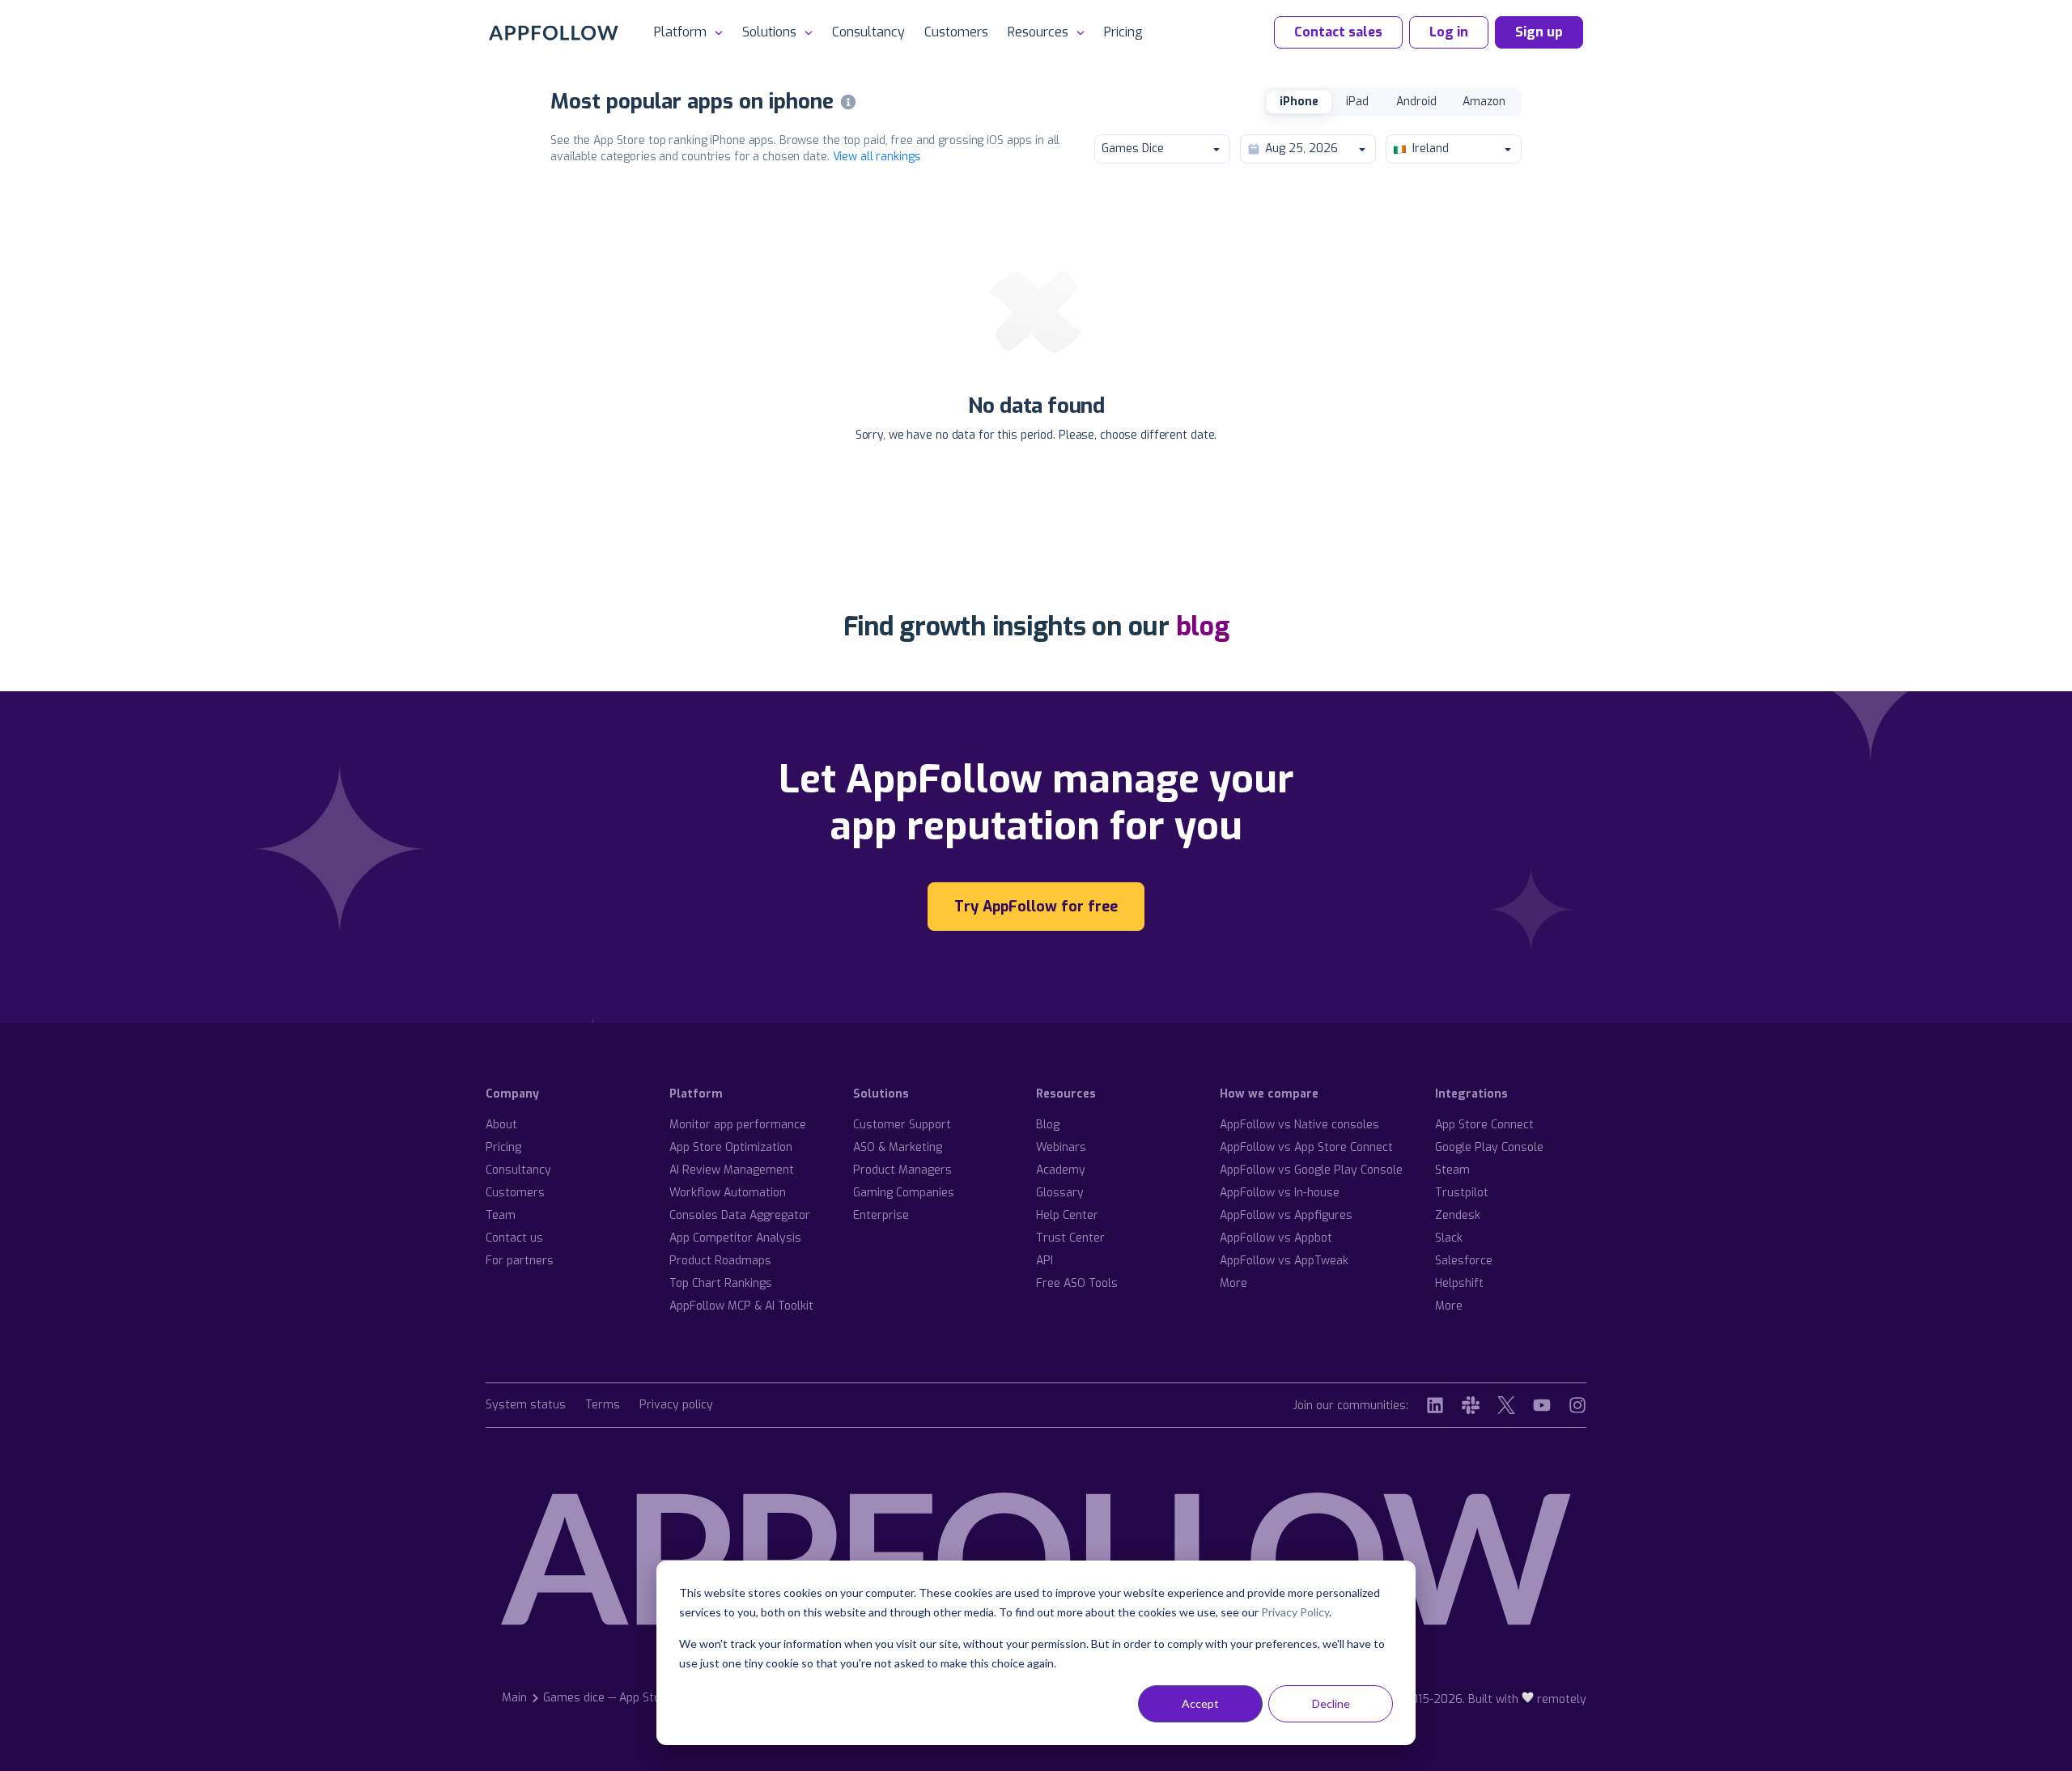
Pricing (1123, 32)
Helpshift (1459, 1283)
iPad (1357, 102)
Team (501, 1215)
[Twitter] (1506, 1405)
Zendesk (1458, 1215)
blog (1203, 626)
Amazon (1484, 102)
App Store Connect (1484, 1125)
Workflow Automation (728, 1193)
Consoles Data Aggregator (740, 1215)
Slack (1449, 1238)
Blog (1048, 1125)
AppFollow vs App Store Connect (1306, 1147)
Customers (956, 32)
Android (1416, 102)
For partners (520, 1261)
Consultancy (868, 32)
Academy (1061, 1170)
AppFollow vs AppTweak (1284, 1261)
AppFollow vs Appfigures (1286, 1215)
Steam (1452, 1170)
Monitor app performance (738, 1125)
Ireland (1431, 149)
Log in (1449, 32)
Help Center (1067, 1215)
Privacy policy (676, 1406)
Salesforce (1464, 1261)
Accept (1200, 1703)
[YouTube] (1542, 1405)
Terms (603, 1406)
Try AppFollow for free (1036, 907)
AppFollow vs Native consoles (1299, 1125)
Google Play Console (1489, 1147)
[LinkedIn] (1435, 1405)
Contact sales (1338, 32)
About (501, 1125)
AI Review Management (732, 1170)
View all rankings (877, 157)
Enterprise (881, 1215)
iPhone (1299, 102)
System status (526, 1406)
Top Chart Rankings (721, 1283)
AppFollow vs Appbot (1276, 1238)
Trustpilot (1462, 1193)
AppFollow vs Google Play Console (1311, 1170)
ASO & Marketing (898, 1147)
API (1044, 1261)
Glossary (1060, 1193)
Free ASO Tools (1077, 1283)
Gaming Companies (904, 1193)
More (1233, 1283)
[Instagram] (1577, 1405)
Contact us (514, 1238)
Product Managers (902, 1170)
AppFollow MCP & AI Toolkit (741, 1306)
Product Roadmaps (720, 1261)
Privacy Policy (1295, 1612)
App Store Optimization (731, 1147)
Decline (1331, 1703)
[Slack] (1471, 1405)
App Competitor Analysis (735, 1238)
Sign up (1539, 32)
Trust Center (1070, 1238)
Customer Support (902, 1125)
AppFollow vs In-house (1280, 1193)
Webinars (1061, 1147)
